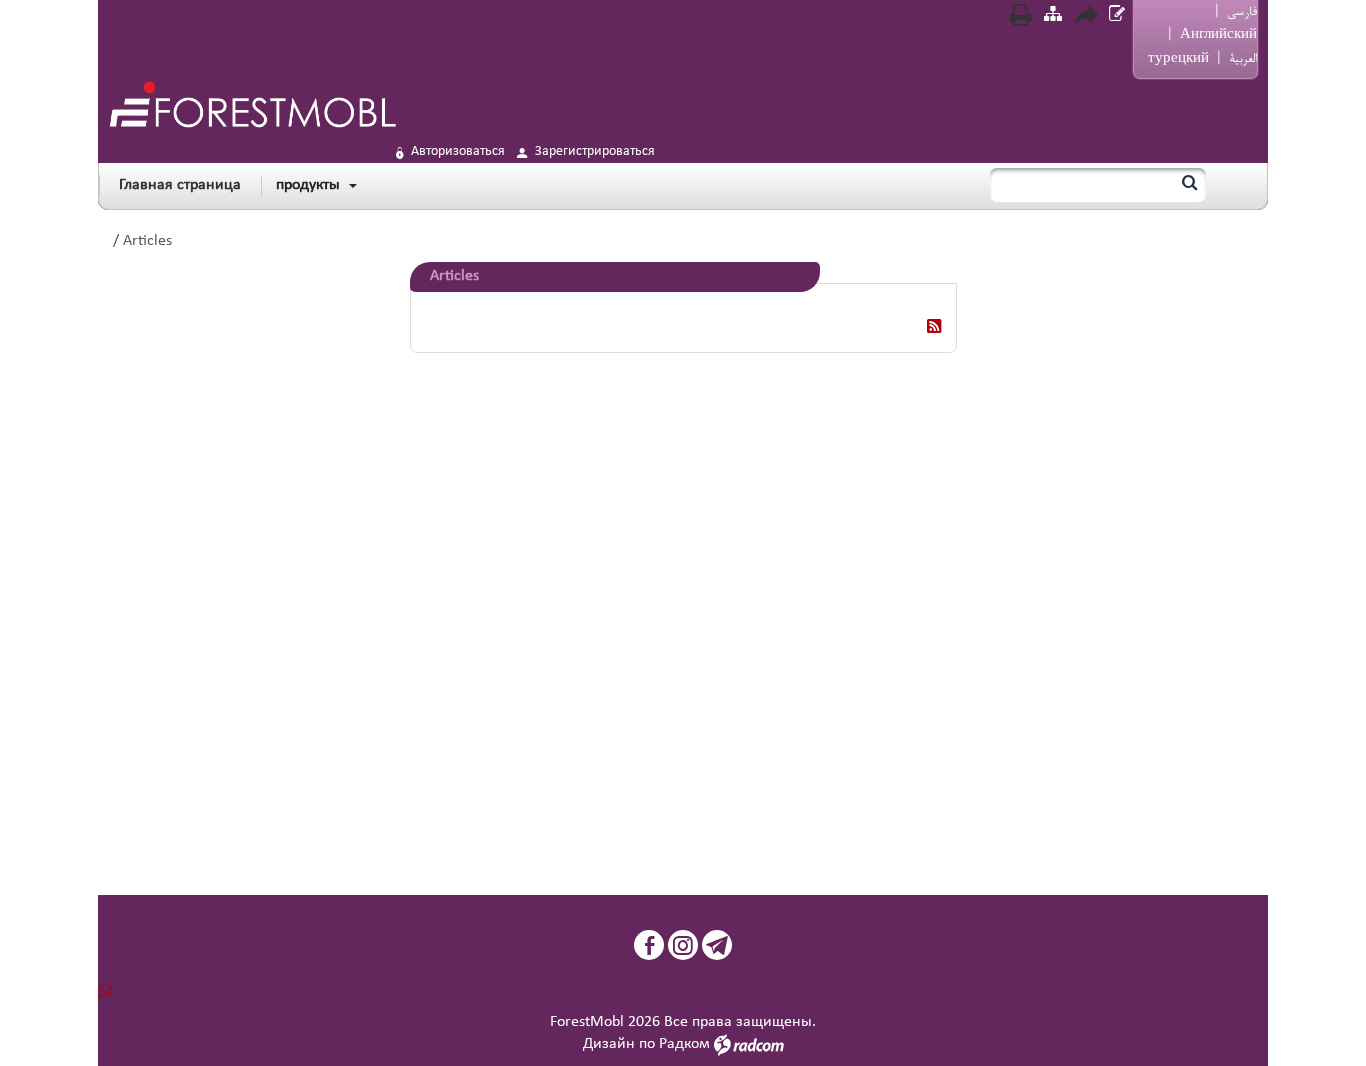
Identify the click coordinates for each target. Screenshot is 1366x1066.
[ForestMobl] (252, 104)
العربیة (1243, 59)
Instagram (683, 945)
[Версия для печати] (1021, 18)
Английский (1218, 35)
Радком (684, 1044)
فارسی (1242, 12)
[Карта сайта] (1053, 17)
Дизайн (609, 1044)
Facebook (649, 945)
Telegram (717, 945)
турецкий (1178, 59)
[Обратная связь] (1117, 17)
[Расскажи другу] (1085, 18)
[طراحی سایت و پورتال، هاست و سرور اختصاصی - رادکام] (749, 1044)
